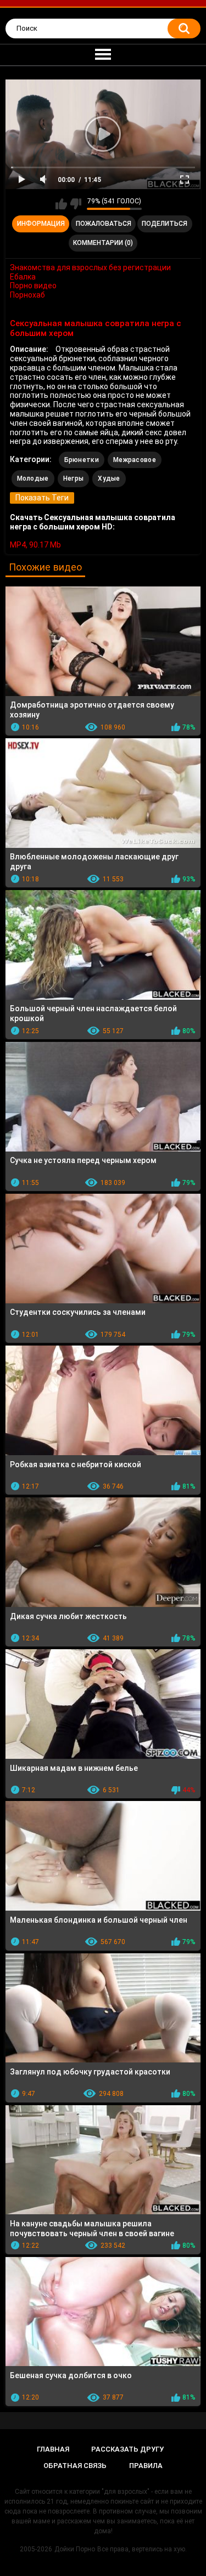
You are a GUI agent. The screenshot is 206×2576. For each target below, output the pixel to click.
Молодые (33, 478)
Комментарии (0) (103, 243)
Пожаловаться (104, 224)
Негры (74, 478)
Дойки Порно (75, 2549)
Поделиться (165, 224)
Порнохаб (27, 295)
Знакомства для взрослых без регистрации (90, 267)
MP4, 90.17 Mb (35, 545)
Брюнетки (82, 460)
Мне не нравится (76, 204)
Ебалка (23, 277)
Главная (53, 2449)
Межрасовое (135, 460)
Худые (109, 478)
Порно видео (33, 286)
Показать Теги (42, 498)
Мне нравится (61, 204)
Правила (146, 2466)
